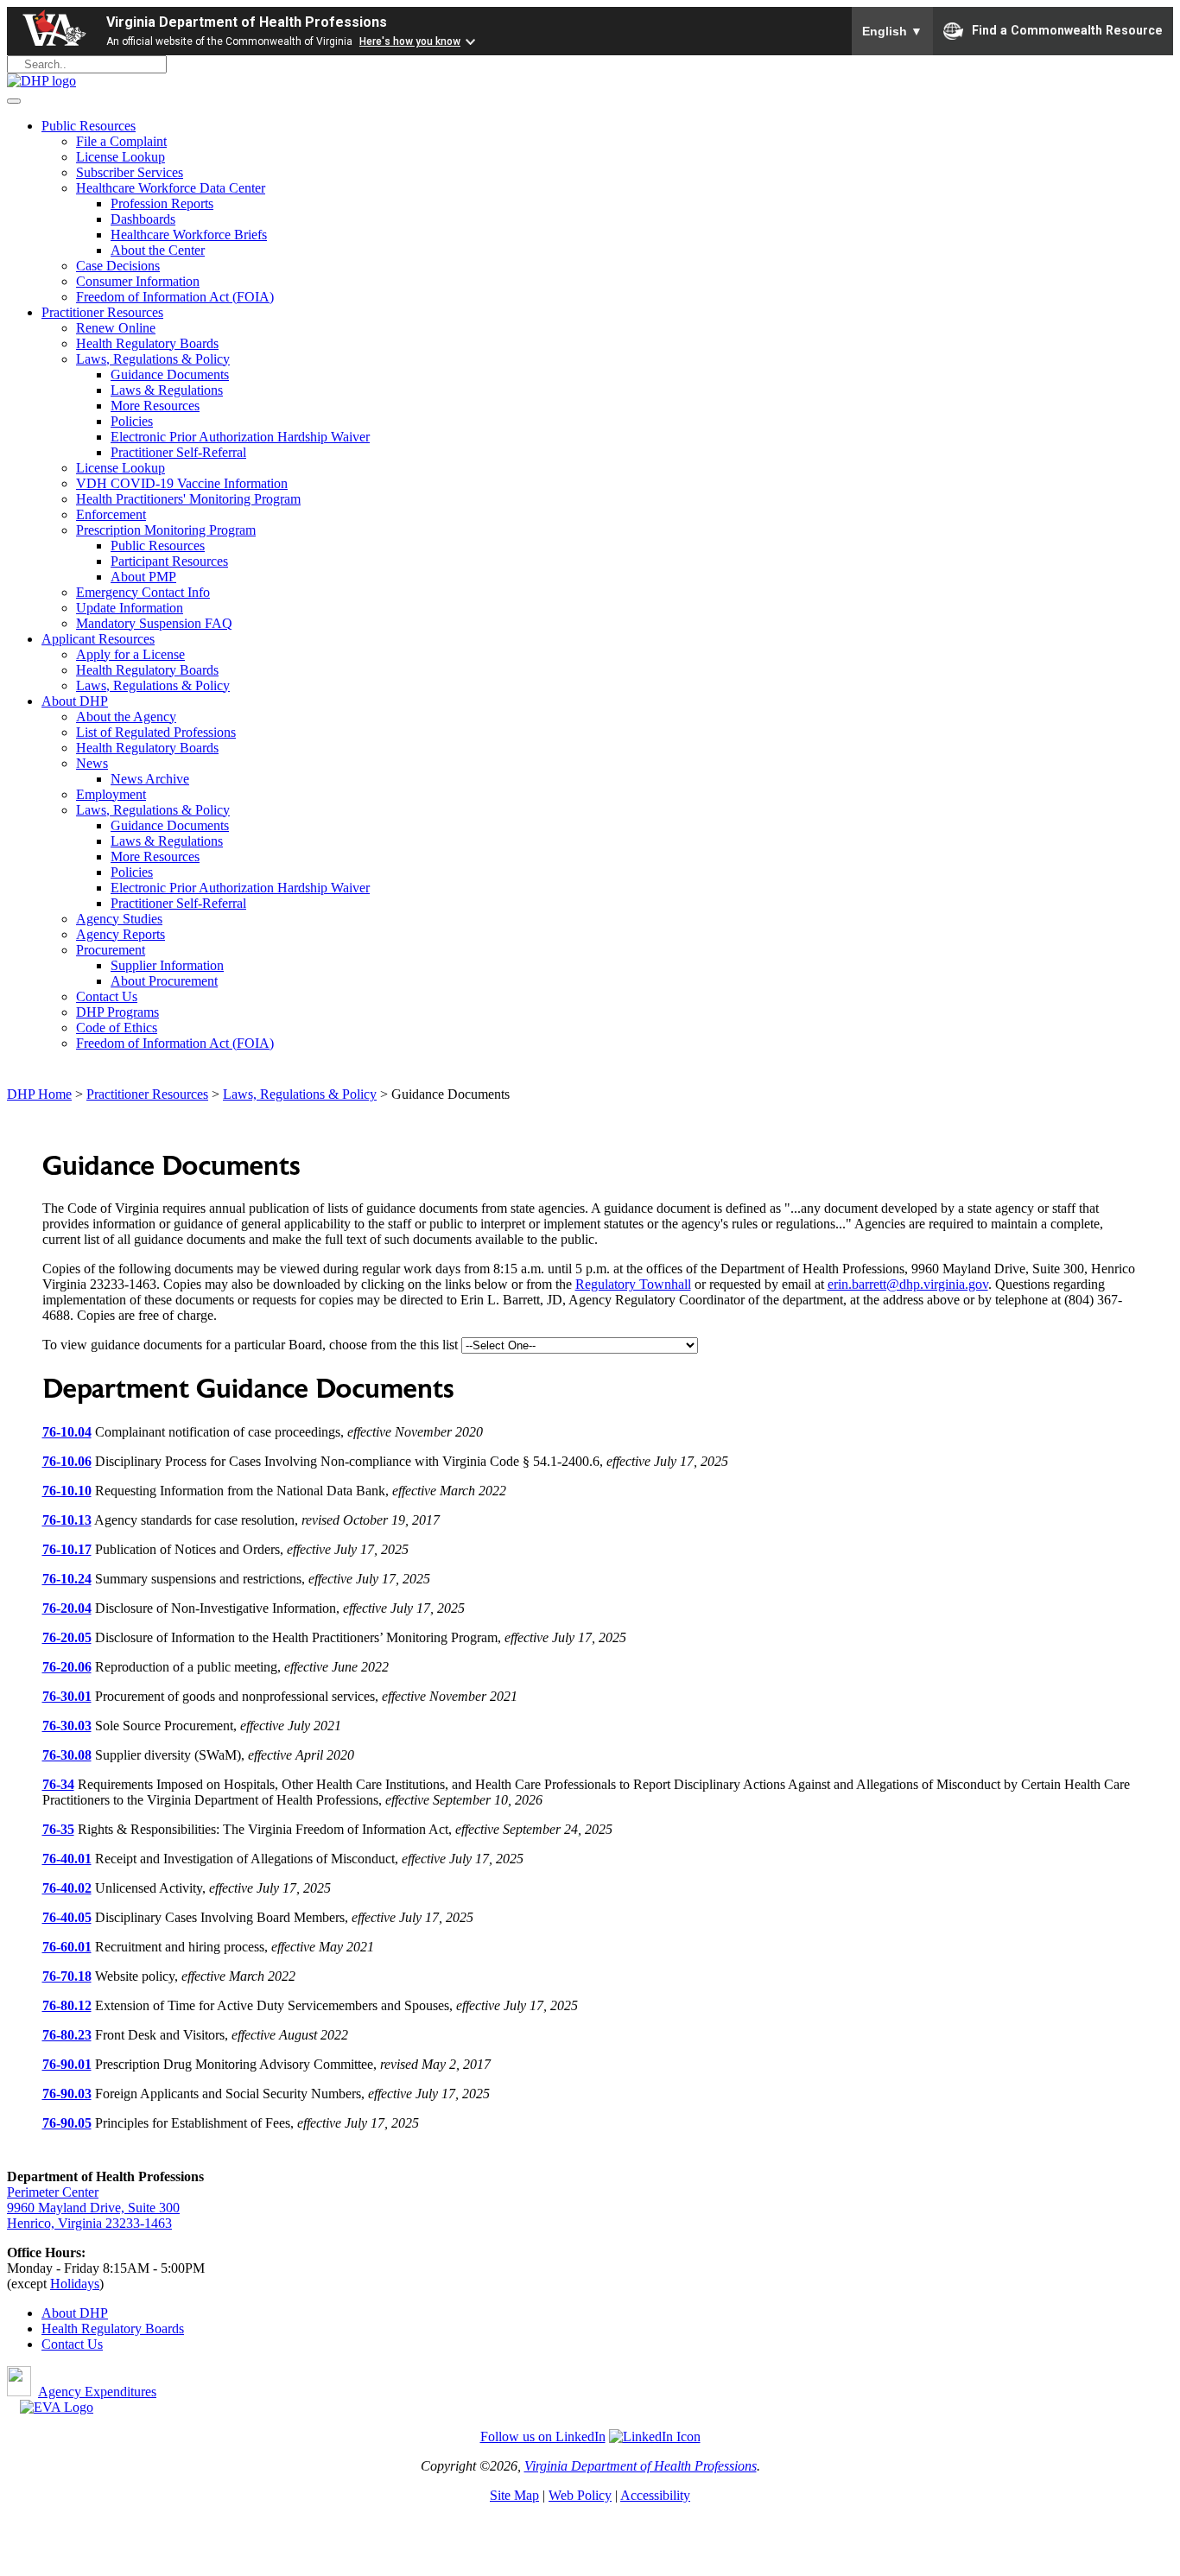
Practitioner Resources (102, 312)
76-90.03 (67, 2094)
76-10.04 (67, 1432)
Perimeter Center (53, 2192)
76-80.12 (67, 2005)
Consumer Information (138, 281)
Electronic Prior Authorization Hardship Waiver (240, 437)
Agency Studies (119, 919)
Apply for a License (130, 654)
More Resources (155, 406)
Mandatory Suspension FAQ (154, 623)
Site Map (514, 2495)
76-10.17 (67, 1549)
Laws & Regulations (167, 390)
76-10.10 (67, 1491)
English (892, 31)
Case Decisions (118, 266)
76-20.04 (67, 1608)
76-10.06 (67, 1461)
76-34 (58, 1784)
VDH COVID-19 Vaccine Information (182, 483)
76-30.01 (67, 1696)
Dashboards (143, 219)
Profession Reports (162, 203)
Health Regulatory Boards (147, 343)
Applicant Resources (98, 639)
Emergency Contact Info (143, 592)
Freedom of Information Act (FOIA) (175, 297)
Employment (111, 794)
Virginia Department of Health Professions (247, 22)
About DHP (75, 701)
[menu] (14, 101)
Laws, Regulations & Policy (153, 359)
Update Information (130, 608)
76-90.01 (67, 2064)
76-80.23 (67, 2035)
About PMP (143, 577)
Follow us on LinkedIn (543, 2436)
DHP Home (39, 1094)
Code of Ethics (117, 1028)
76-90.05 (67, 2123)
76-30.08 (67, 1755)
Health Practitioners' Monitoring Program (188, 499)
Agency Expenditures (97, 2392)
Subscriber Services (130, 172)
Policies (132, 421)
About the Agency (126, 717)
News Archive (150, 779)
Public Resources (89, 126)
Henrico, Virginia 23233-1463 (89, 2223)
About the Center (158, 250)
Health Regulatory (93, 2329)
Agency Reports (121, 934)
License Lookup (121, 157)
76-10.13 (67, 1520)
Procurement (111, 950)
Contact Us (107, 996)
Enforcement (111, 514)
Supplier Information (167, 965)
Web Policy (580, 2495)
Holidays (75, 2284)
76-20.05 (67, 1637)
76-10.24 (67, 1579)
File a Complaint (121, 141)
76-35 (58, 1829)
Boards (165, 2329)
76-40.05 (67, 1917)
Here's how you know (410, 41)
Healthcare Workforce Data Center (171, 188)
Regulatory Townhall (633, 1284)
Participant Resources (169, 561)
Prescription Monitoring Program (166, 530)
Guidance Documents (170, 374)
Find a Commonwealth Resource (1067, 29)
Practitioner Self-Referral (178, 452)
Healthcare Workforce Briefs (189, 235)
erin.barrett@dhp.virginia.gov (908, 1284)
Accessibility (655, 2495)
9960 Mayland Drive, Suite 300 (93, 2208)
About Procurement (164, 981)
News (92, 763)
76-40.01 (67, 1859)
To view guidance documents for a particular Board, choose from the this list (252, 1345)
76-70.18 (67, 1976)
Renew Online (116, 328)
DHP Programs (117, 1012)
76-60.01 (67, 1947)
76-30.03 (67, 1726)
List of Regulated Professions (156, 732)
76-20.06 (67, 1667)
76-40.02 (67, 1888)
